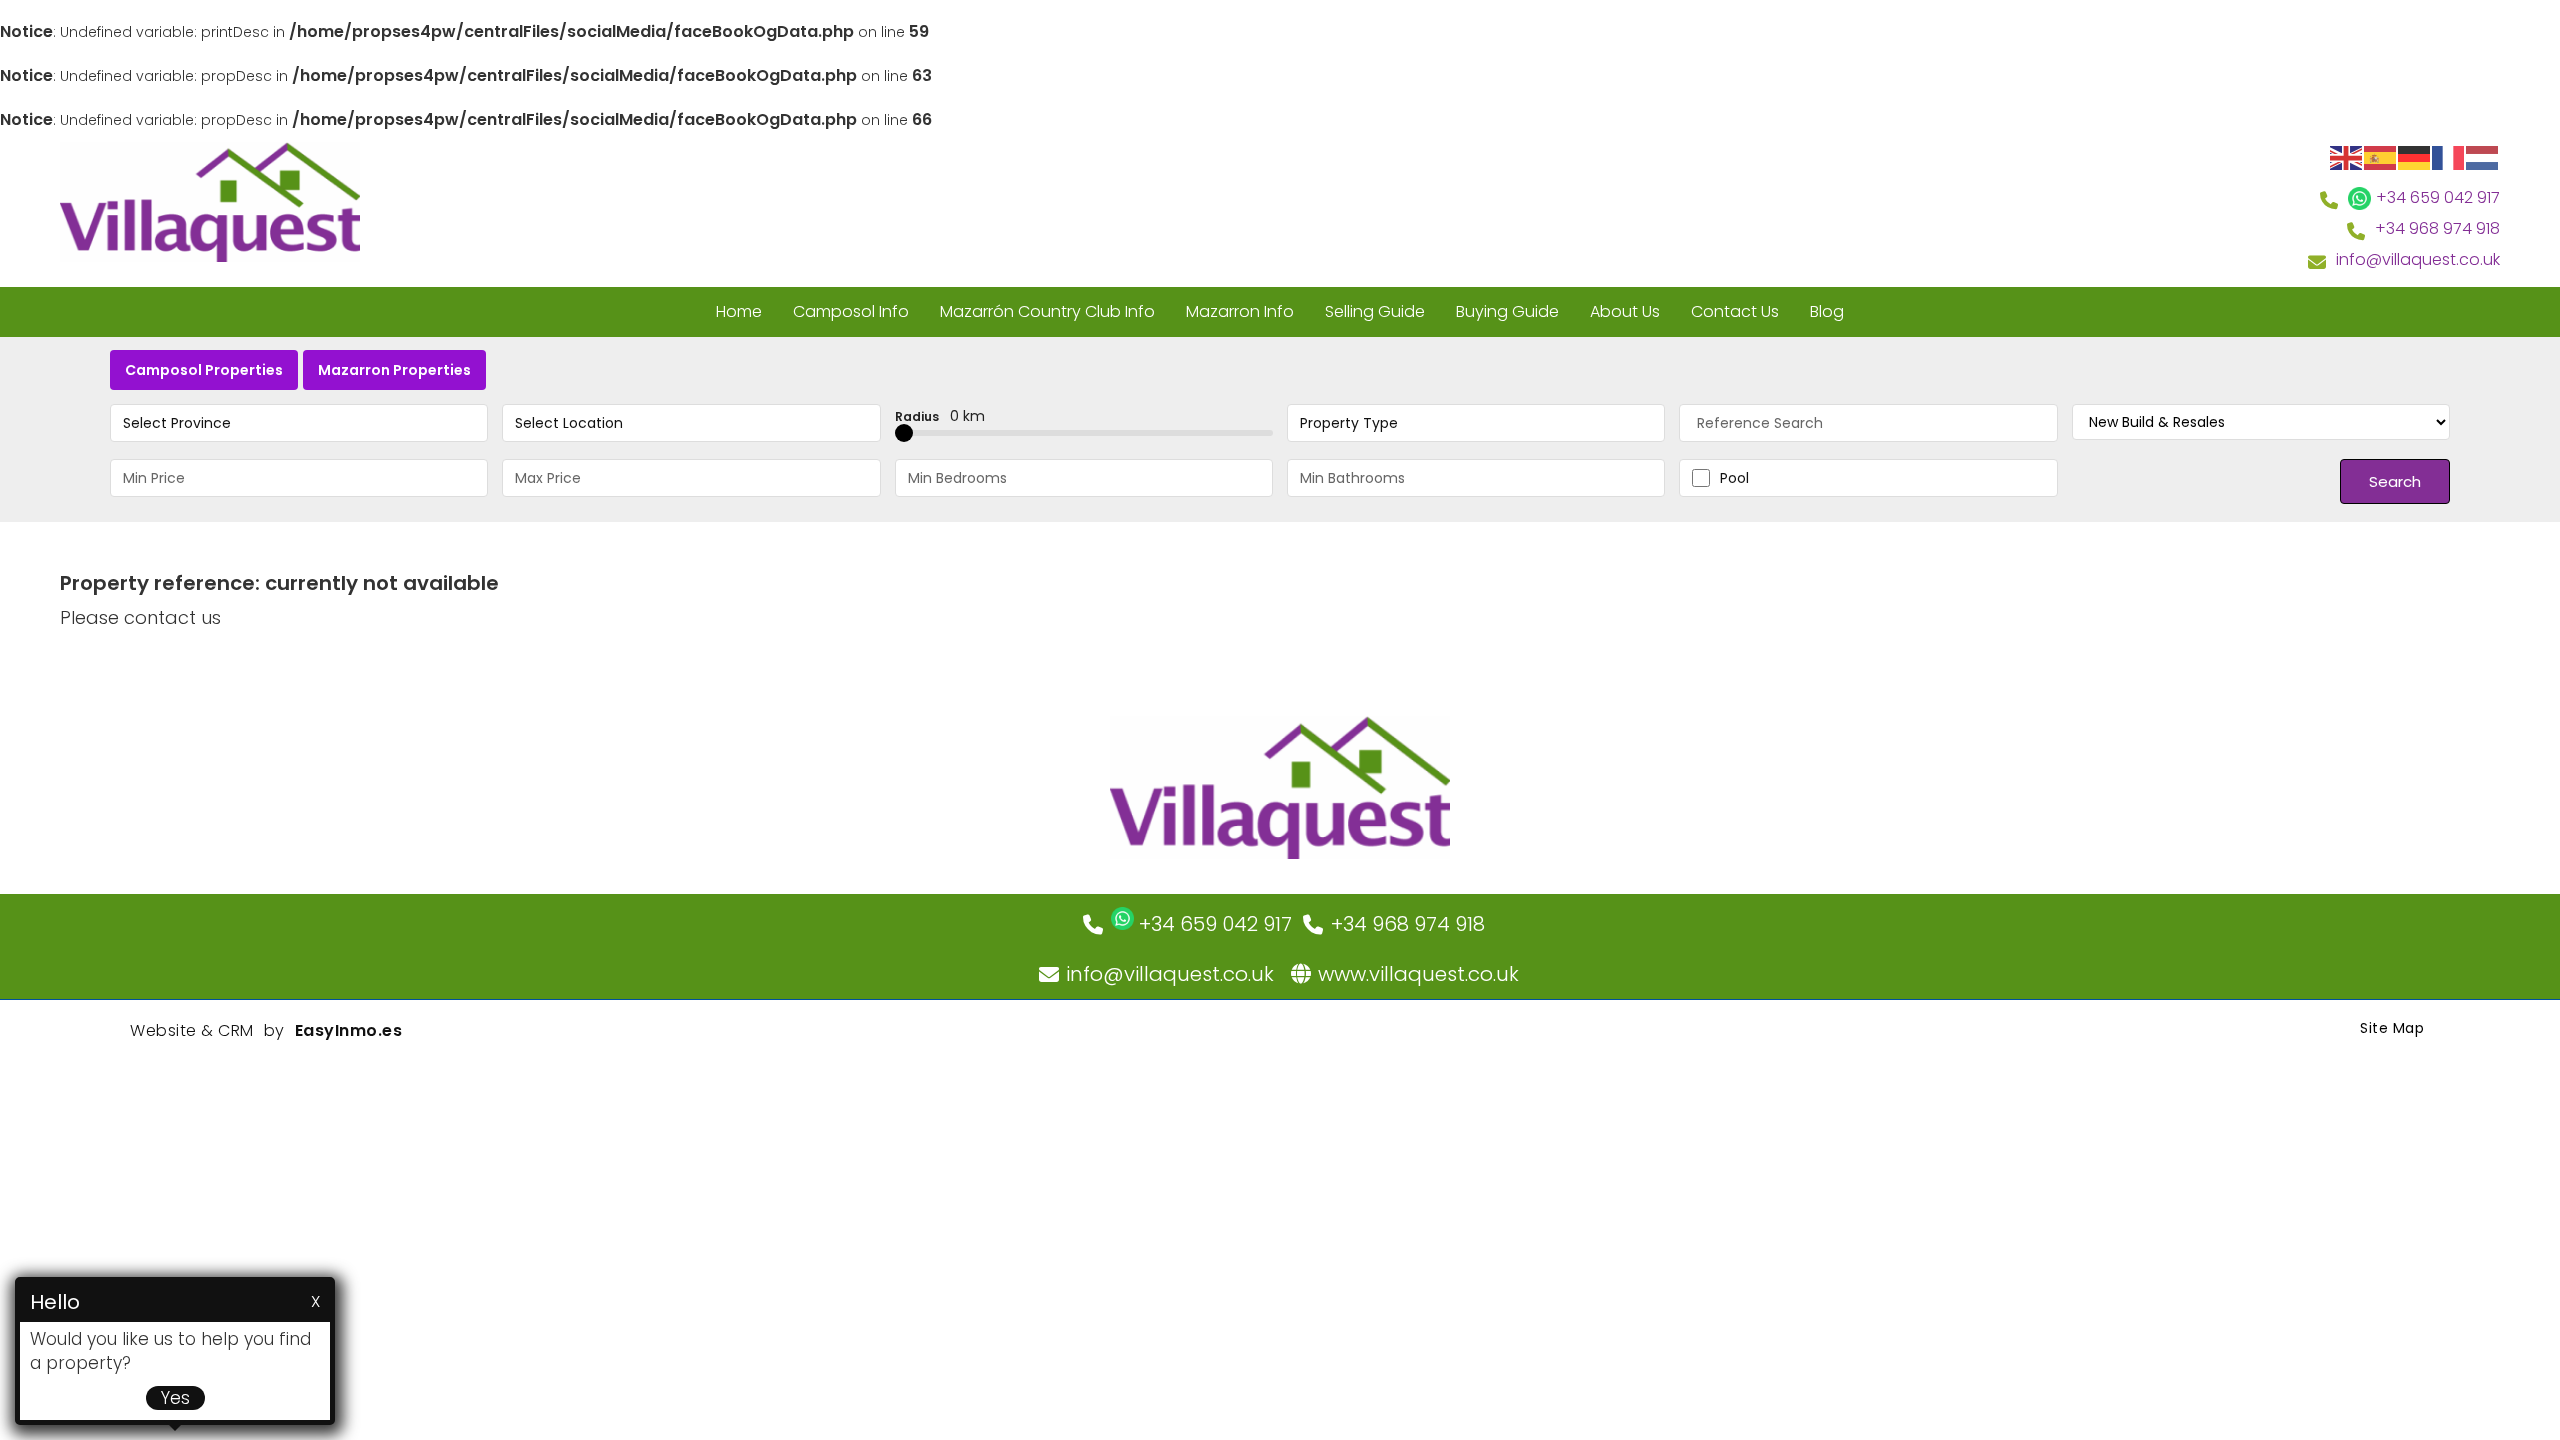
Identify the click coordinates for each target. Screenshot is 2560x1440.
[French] (2449, 156)
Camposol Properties (204, 370)
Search (2395, 481)
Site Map (2392, 1028)
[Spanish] (2381, 156)
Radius (940, 416)
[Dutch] (2483, 156)
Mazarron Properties (394, 370)
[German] (2415, 156)
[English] (2347, 156)
